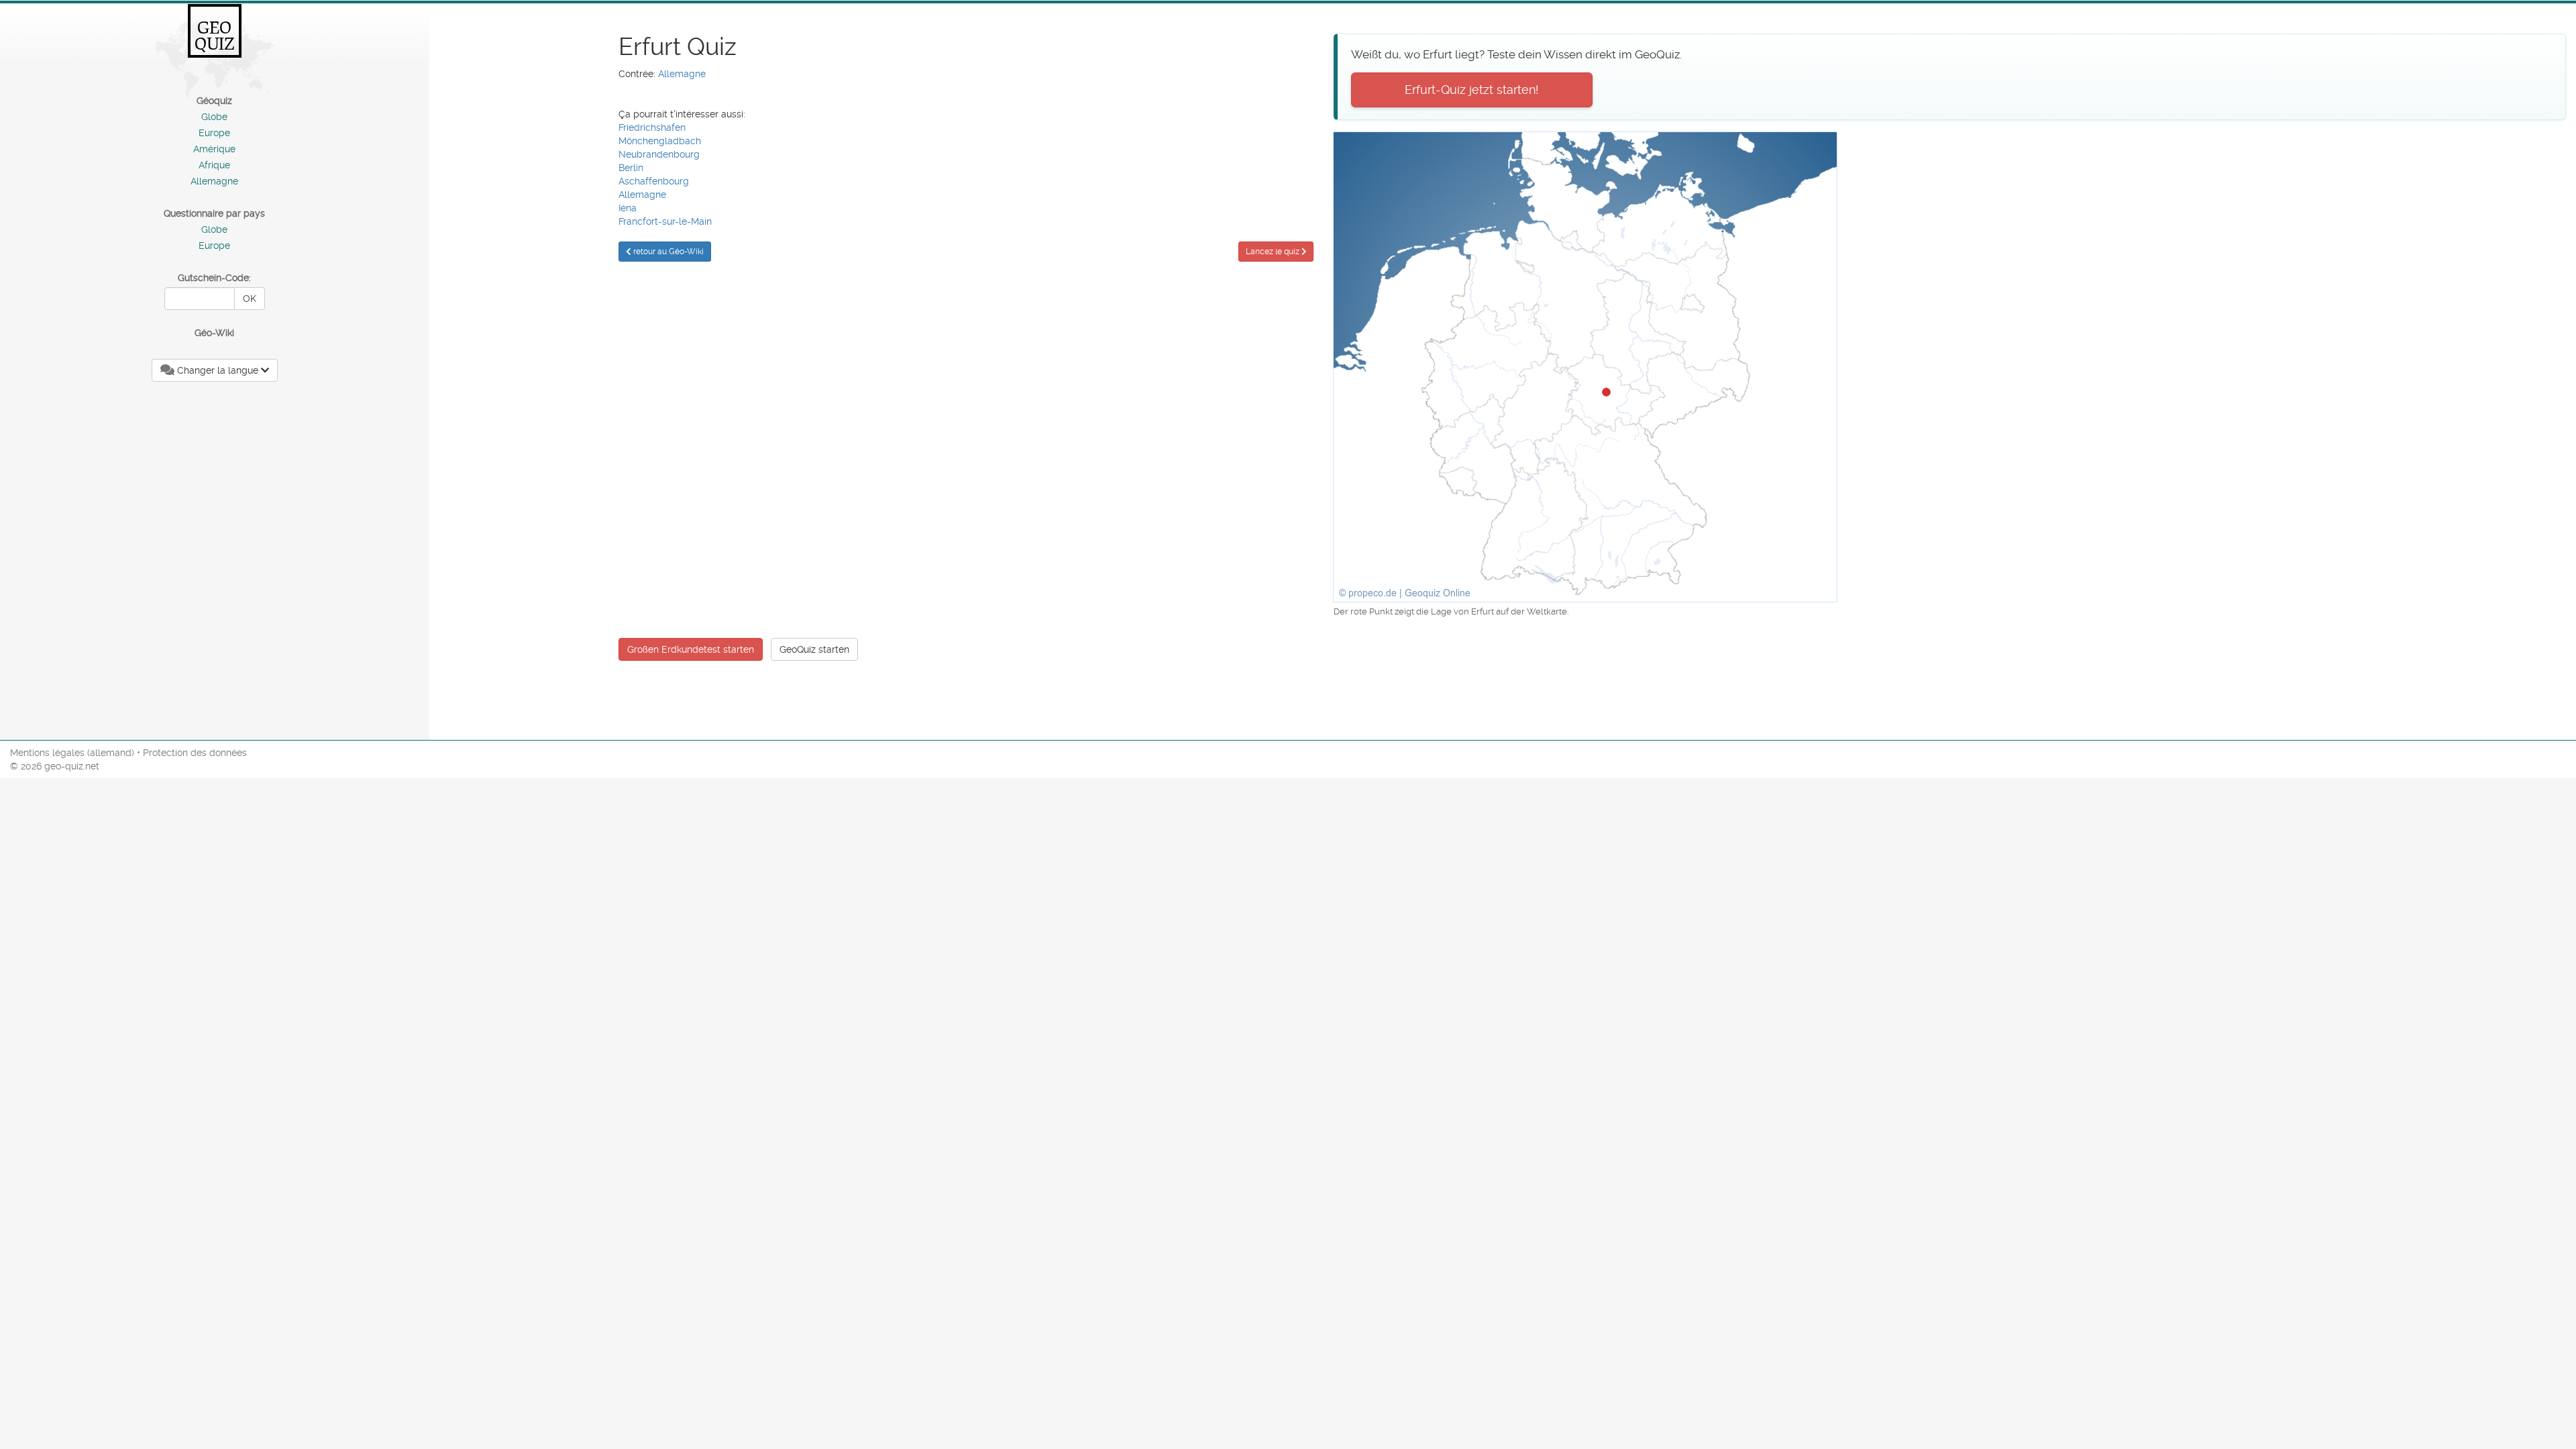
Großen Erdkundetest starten (691, 649)
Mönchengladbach (660, 141)
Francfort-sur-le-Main (665, 221)
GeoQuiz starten (814, 649)
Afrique (214, 165)
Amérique (214, 149)
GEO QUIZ (215, 36)
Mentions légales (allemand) (72, 753)
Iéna (628, 208)
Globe (214, 117)
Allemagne (214, 181)
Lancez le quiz (1274, 252)
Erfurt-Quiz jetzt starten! (1472, 90)
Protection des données (195, 753)
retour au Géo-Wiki (667, 252)
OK (250, 299)
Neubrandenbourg (659, 154)
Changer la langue (218, 370)
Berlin (631, 168)
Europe (214, 133)
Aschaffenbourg (654, 181)
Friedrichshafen (652, 127)
